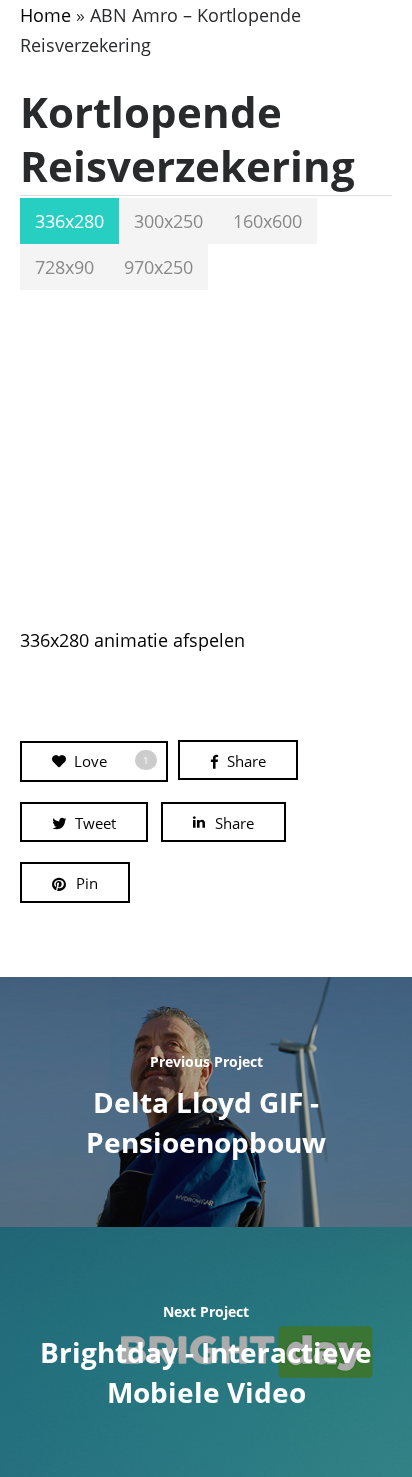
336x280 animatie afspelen (132, 640)
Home (45, 15)
